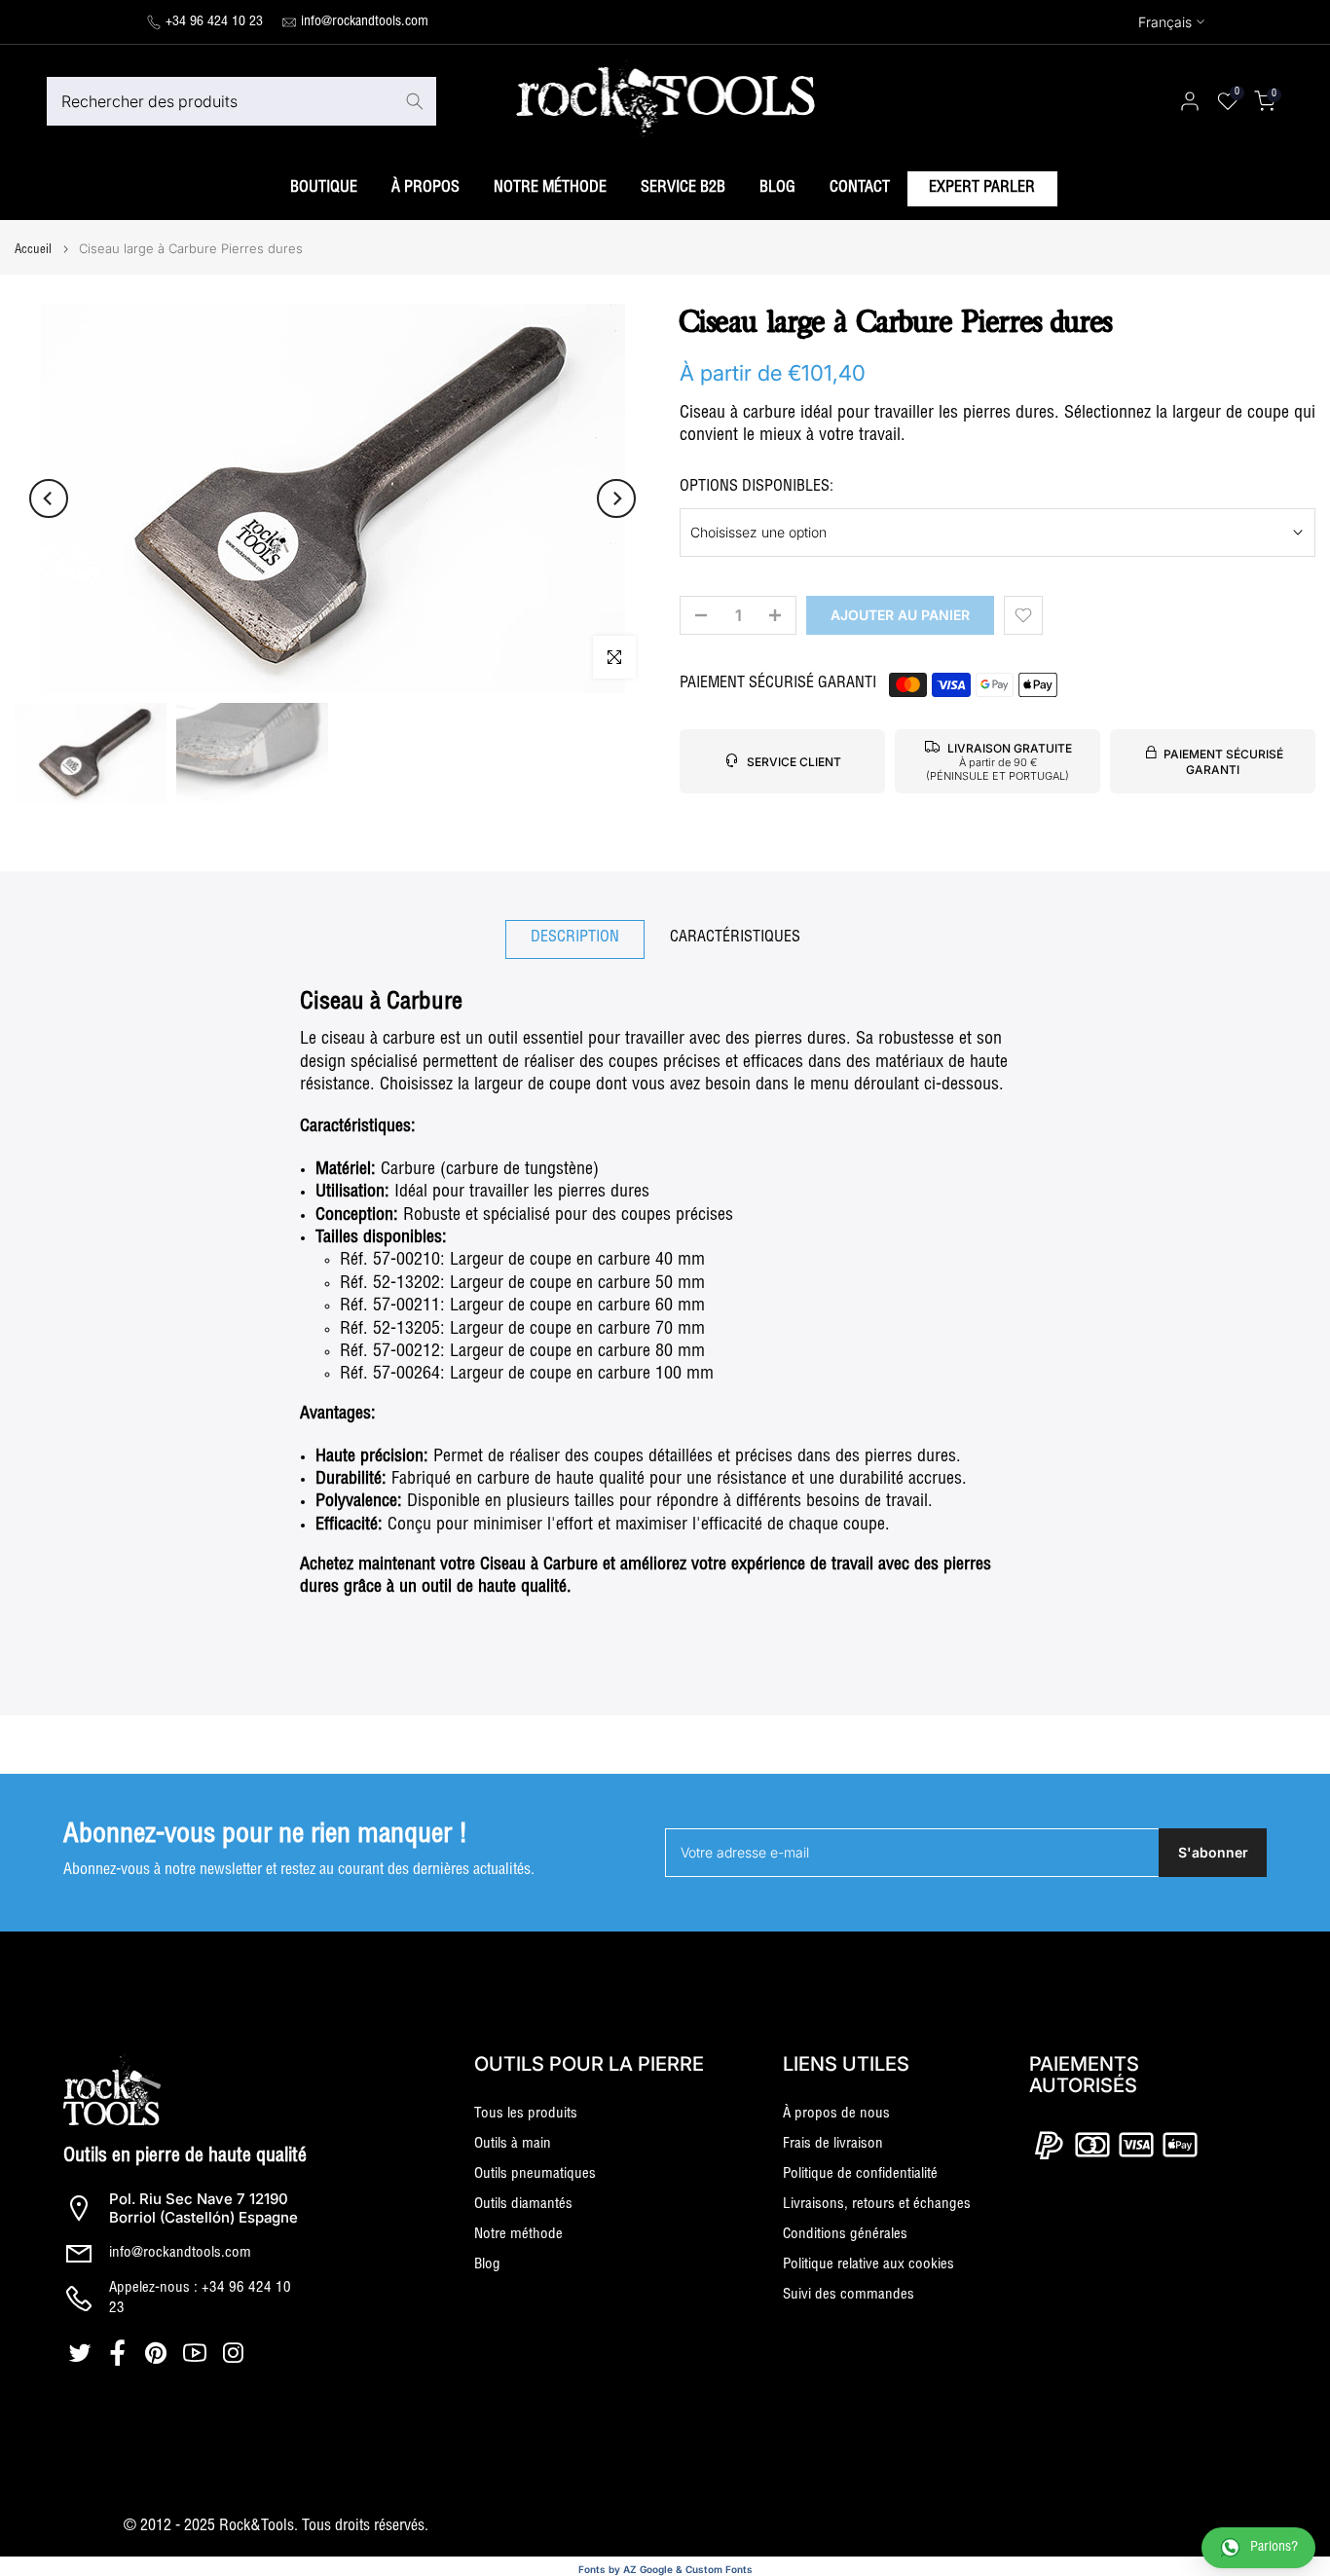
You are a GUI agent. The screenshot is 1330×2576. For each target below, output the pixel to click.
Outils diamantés (523, 2205)
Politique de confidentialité (860, 2174)
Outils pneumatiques (535, 2174)
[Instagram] (235, 2353)
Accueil (33, 251)
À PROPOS (425, 189)
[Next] (616, 498)
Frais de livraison (833, 2144)
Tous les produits (526, 2114)
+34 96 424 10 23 (214, 22)
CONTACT (860, 189)
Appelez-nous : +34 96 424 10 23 (200, 2299)
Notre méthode (518, 2235)
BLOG (777, 189)
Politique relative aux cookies (868, 2265)
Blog (487, 2265)
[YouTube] (197, 2353)
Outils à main (513, 2144)
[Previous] (49, 498)
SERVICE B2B (683, 189)
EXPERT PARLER (982, 189)
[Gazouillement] (82, 2353)
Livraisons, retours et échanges (877, 2205)
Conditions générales (845, 2235)
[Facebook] (120, 2353)
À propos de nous (836, 2114)
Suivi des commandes (849, 2295)
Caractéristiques (735, 938)
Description (575, 938)
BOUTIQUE (324, 189)
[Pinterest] (158, 2353)
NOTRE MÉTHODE (550, 189)
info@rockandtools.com (365, 22)
